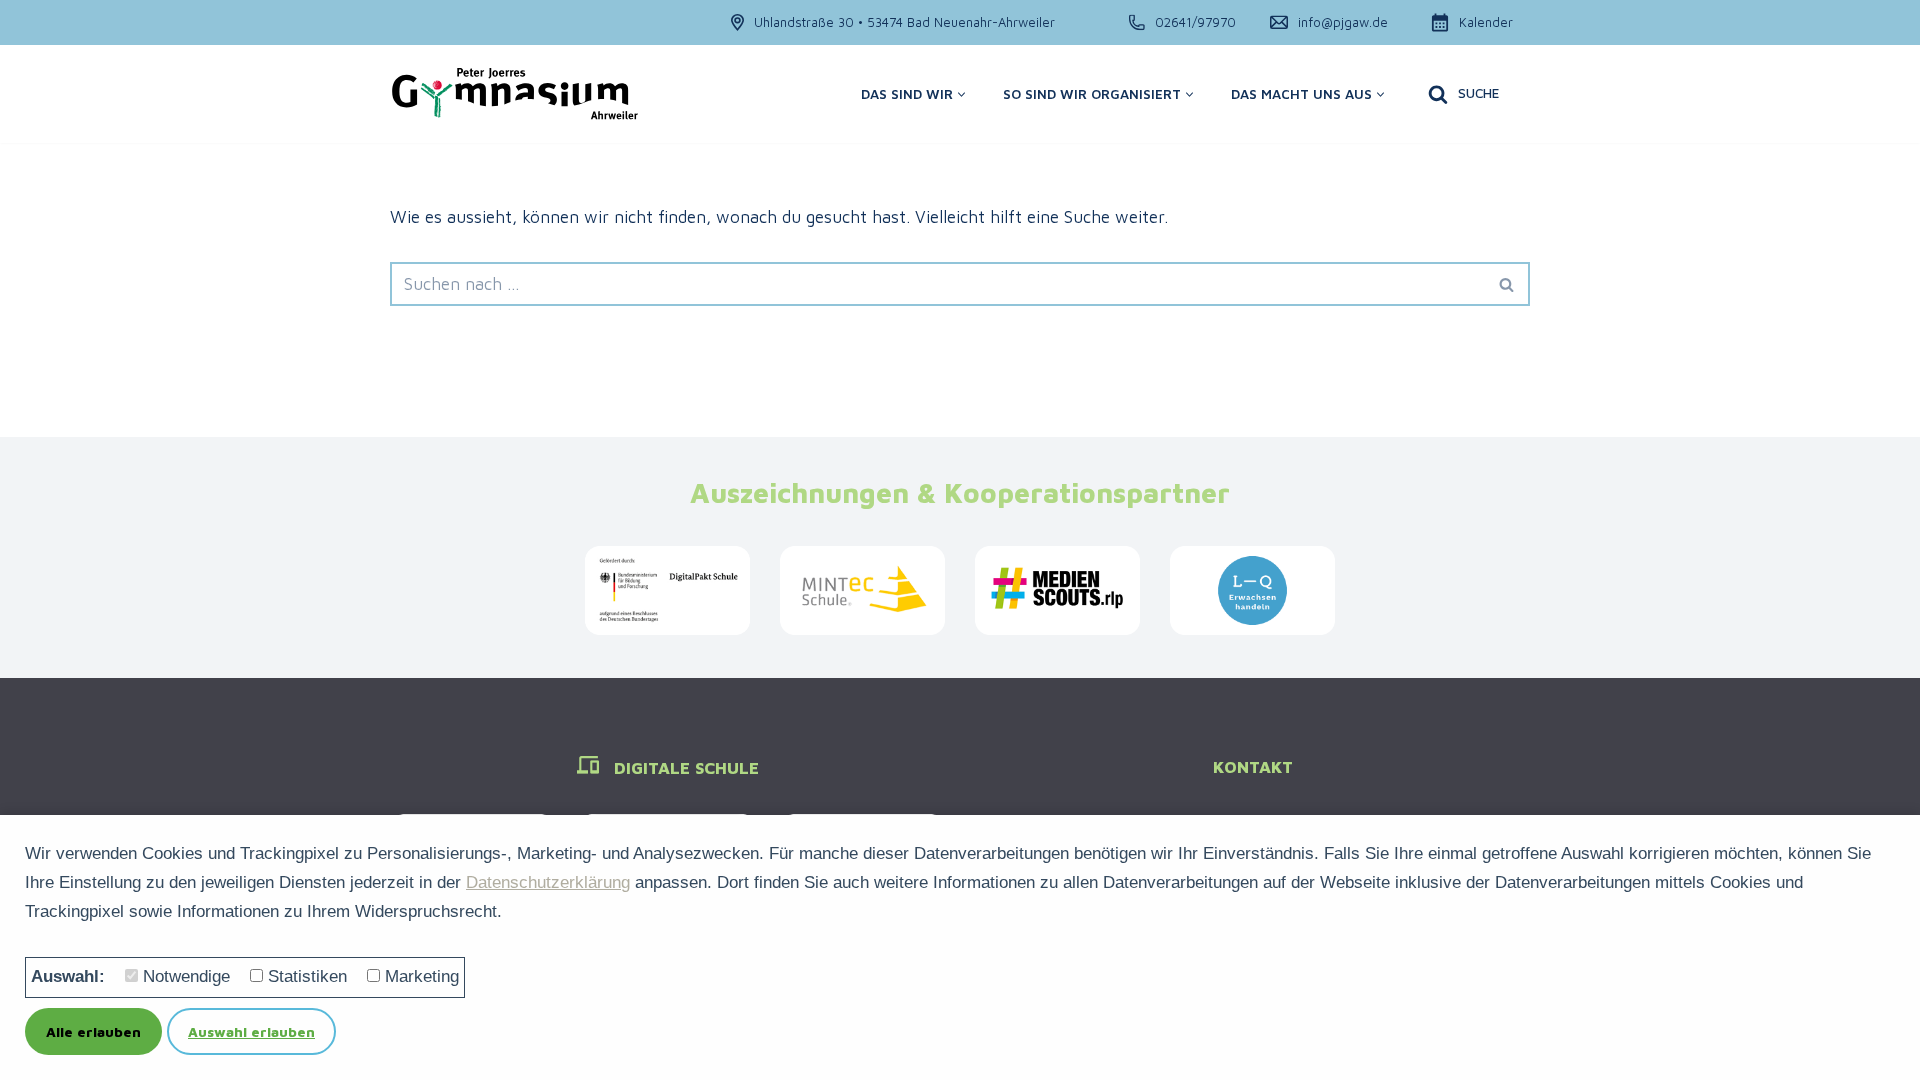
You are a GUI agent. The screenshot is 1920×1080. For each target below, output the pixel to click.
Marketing (422, 976)
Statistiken (307, 976)
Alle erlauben (93, 1031)
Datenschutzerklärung (548, 882)
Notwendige (186, 976)
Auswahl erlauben (251, 1031)
